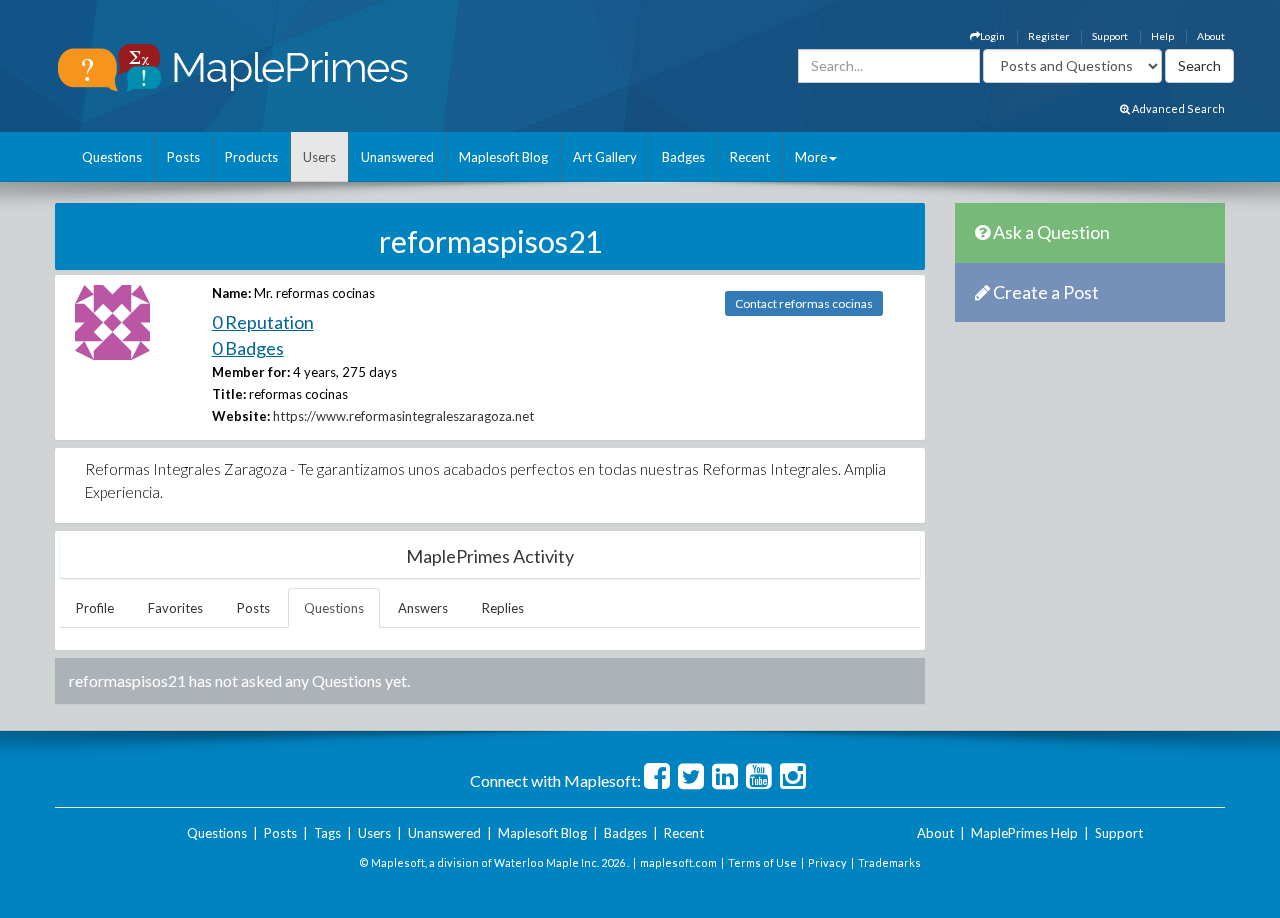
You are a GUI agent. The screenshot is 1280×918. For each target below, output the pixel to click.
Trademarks (889, 862)
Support (1110, 36)
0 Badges (248, 348)
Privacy (827, 862)
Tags (327, 833)
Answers (423, 608)
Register (1048, 36)
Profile (95, 608)
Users (319, 157)
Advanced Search (1177, 108)
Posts (183, 157)
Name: (231, 293)
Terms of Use (762, 862)
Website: (241, 416)
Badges (683, 157)
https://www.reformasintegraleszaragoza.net (403, 416)
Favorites (175, 608)
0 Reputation (263, 322)
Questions (112, 157)
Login (992, 36)
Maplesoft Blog (503, 157)
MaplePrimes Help (1024, 833)
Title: (229, 394)
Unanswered (397, 157)
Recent (750, 157)
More (811, 157)
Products (251, 157)
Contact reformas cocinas (804, 303)
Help (1162, 36)
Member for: (251, 372)
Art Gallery (605, 157)
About (1211, 36)
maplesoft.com (678, 862)
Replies (503, 608)
